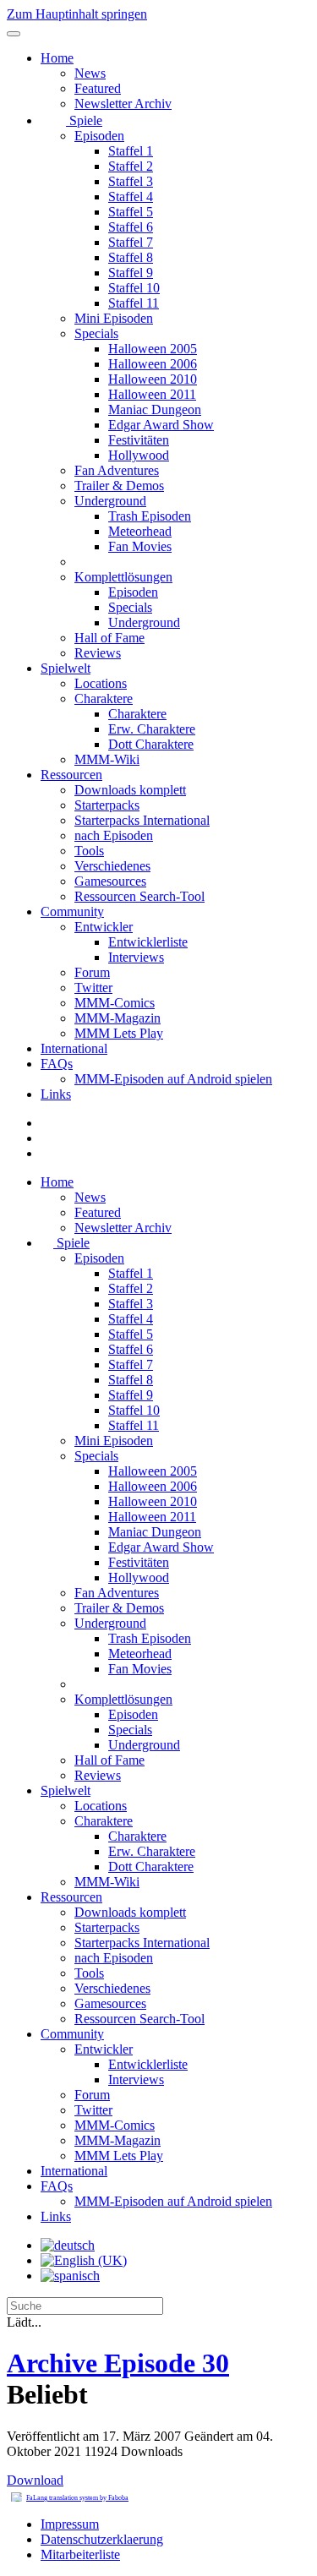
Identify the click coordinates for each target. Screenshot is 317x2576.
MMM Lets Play (119, 1033)
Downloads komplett (130, 790)
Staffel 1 (131, 151)
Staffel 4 (131, 196)
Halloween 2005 (153, 349)
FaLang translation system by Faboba (77, 2498)
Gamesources (110, 881)
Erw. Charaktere (152, 729)
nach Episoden (114, 835)
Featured (98, 88)
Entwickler (104, 927)
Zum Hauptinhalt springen (77, 14)
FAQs (57, 1064)
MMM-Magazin (118, 1018)
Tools (89, 851)
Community (72, 911)
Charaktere (104, 699)
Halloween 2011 (152, 394)
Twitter (93, 988)
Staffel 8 (131, 257)
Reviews (98, 653)
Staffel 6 (131, 227)
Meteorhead (140, 531)
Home (57, 58)
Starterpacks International (142, 820)
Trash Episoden (150, 516)
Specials (96, 333)
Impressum (70, 2524)
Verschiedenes (112, 866)
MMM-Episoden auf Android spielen (173, 1079)
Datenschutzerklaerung (102, 2539)
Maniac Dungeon (155, 409)
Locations (101, 683)
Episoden (99, 136)
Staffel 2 (131, 166)
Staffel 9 (131, 273)
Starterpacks (107, 805)
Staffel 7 (131, 242)
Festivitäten (139, 440)
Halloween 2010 (153, 379)
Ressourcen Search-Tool (139, 896)
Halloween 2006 (153, 364)
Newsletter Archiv (123, 104)
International (74, 1048)
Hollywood (139, 455)
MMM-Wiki (107, 759)
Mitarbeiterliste (80, 2554)
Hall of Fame (109, 638)
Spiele (84, 120)
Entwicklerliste (148, 942)
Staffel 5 (131, 212)
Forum (92, 972)
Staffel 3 (131, 181)
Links (56, 1094)
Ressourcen (71, 775)
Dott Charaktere (151, 744)
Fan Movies (140, 546)
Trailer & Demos (119, 486)
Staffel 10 (134, 288)
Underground (110, 501)
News (90, 73)
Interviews (136, 957)
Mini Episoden (114, 318)
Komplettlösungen (123, 577)
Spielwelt (66, 668)
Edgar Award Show (161, 425)
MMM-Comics (115, 1003)
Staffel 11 (134, 303)
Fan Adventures (117, 470)
